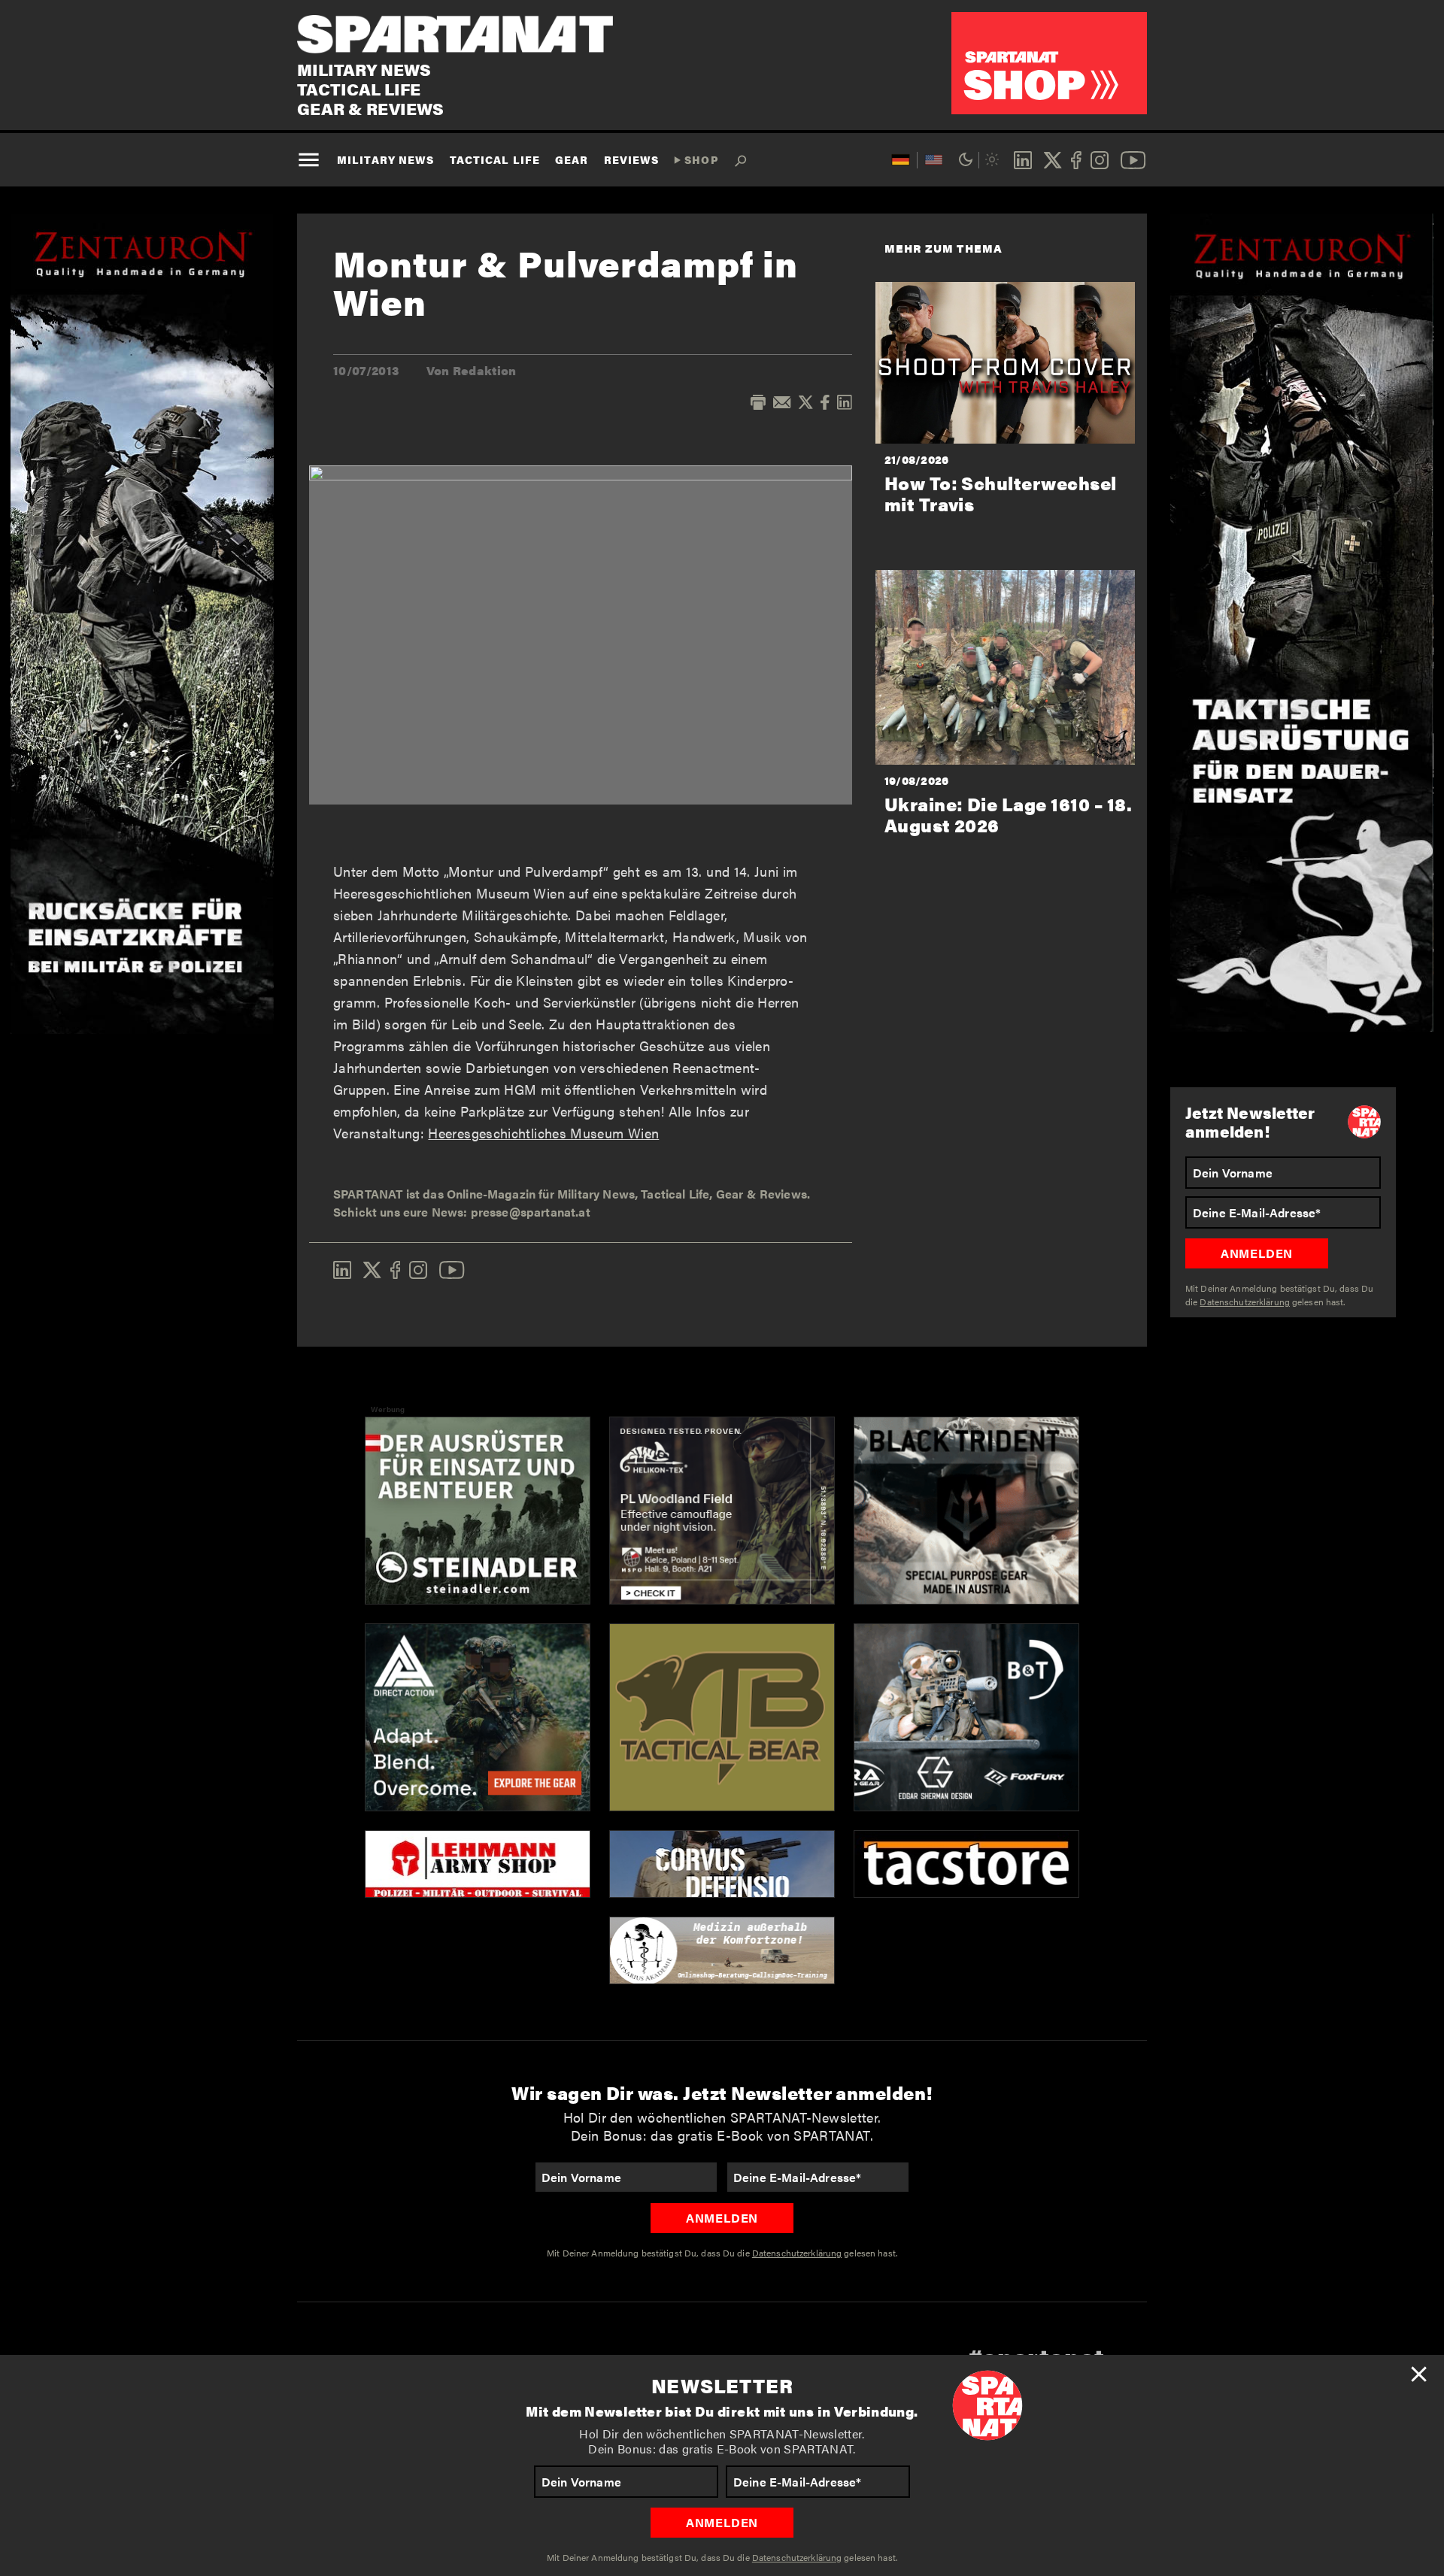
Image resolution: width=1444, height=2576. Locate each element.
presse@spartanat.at (531, 1212)
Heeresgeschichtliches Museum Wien (543, 1133)
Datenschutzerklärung (797, 2557)
